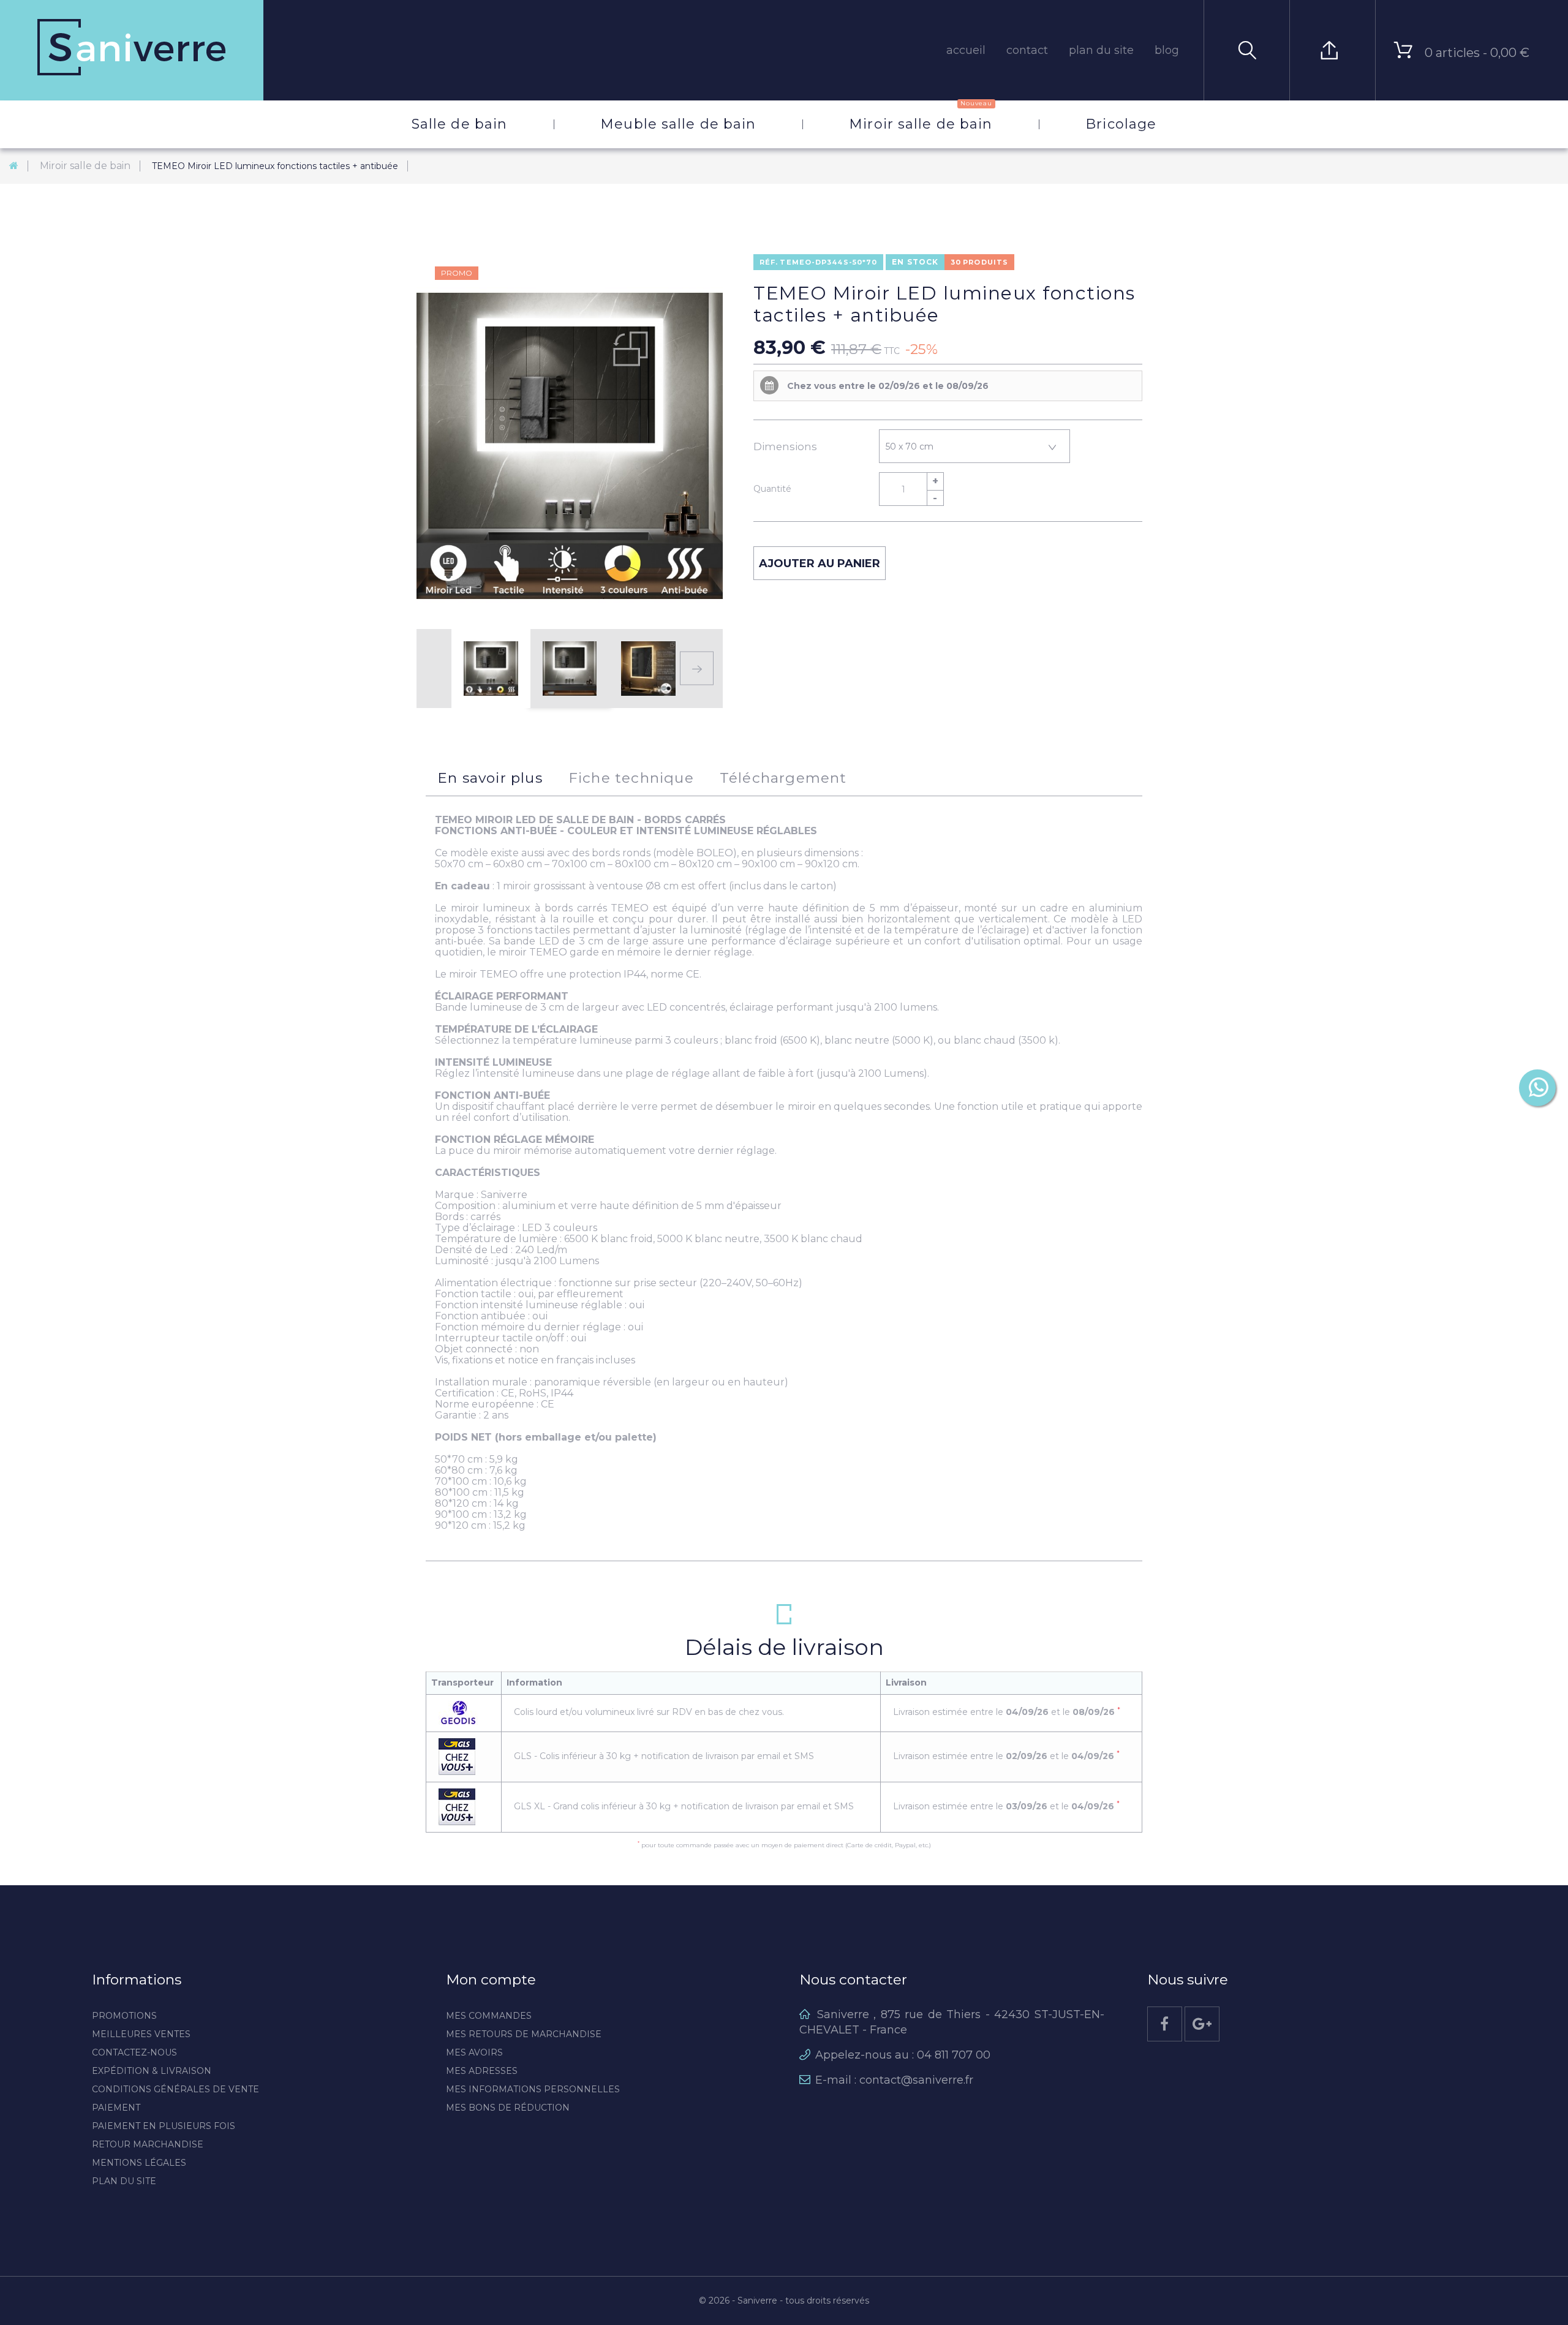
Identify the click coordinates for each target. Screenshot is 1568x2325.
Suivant (697, 669)
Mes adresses (482, 2071)
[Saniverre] (132, 50)
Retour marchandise (148, 2144)
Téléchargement (783, 778)
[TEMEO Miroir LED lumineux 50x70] (491, 669)
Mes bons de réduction (508, 2108)
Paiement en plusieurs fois (164, 2126)
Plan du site (124, 2181)
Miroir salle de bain (921, 116)
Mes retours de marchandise (524, 2034)
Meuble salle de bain (678, 124)
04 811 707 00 (954, 2055)
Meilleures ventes (141, 2034)
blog (1167, 50)
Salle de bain (459, 124)
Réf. (769, 262)
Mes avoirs (474, 2052)
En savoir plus (490, 778)
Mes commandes (489, 2016)
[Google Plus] (1202, 2024)
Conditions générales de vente (175, 2089)
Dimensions (786, 447)
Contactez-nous (134, 2052)
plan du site (1101, 50)
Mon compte (491, 1980)
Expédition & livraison (152, 2071)
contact (1027, 50)
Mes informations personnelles (533, 2089)
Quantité (772, 489)
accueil (966, 50)
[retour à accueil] (14, 166)
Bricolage (1121, 124)
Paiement (116, 2108)
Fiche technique (631, 778)
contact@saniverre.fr (916, 2080)
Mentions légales (139, 2163)
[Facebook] (1165, 2024)
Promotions (124, 2016)
